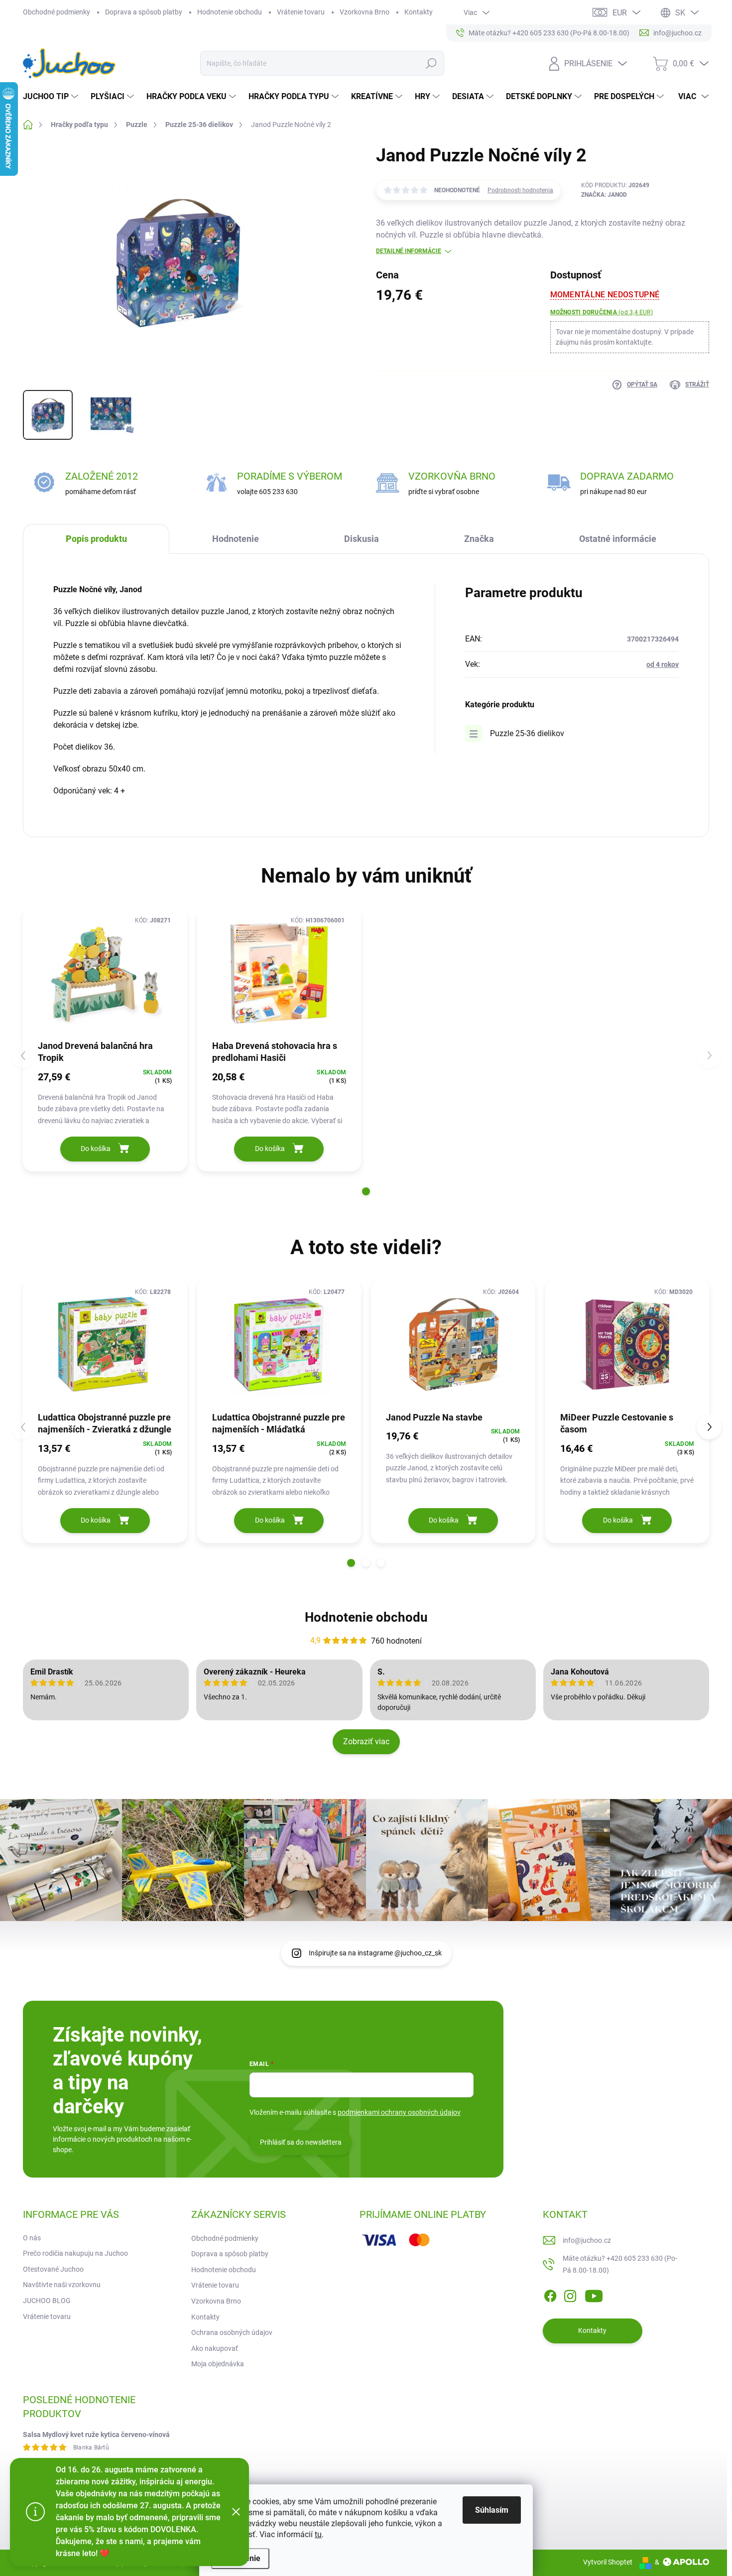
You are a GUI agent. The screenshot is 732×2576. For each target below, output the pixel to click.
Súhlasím (492, 2510)
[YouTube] (594, 2294)
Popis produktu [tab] (96, 539)
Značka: (604, 195)
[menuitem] (52, 97)
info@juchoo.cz (587, 2240)
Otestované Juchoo (53, 2269)
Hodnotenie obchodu (230, 12)
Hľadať (431, 63)
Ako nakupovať (215, 2348)
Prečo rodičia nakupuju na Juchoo (75, 2253)
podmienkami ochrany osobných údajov (399, 2112)
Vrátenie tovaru (301, 12)
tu (318, 2534)
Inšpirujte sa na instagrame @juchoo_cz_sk (375, 1953)
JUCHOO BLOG (47, 2301)
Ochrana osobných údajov (232, 2332)
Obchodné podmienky (57, 12)
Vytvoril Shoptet (608, 2562)
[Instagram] (570, 2294)
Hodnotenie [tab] (236, 539)
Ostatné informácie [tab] (618, 539)
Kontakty (419, 12)
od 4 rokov (663, 664)
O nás (32, 2238)
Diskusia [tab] (362, 539)
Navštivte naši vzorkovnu (62, 2285)
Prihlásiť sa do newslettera (301, 2142)
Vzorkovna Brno (365, 12)
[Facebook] (550, 2294)
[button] (366, 1191)
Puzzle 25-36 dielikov (527, 733)
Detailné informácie (409, 251)
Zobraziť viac (366, 1741)
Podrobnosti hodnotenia (520, 190)
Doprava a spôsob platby (144, 12)
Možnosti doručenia (602, 312)
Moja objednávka (218, 2364)
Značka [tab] (479, 539)
